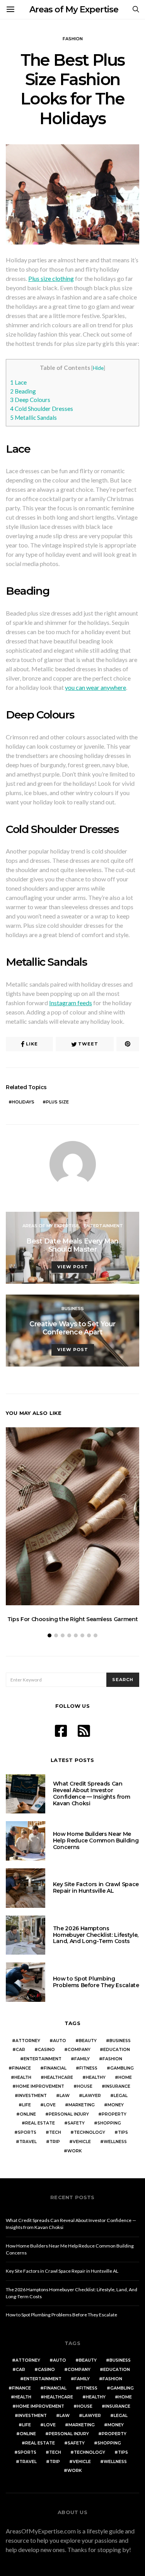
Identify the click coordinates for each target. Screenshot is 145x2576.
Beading (23, 391)
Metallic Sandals (33, 417)
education (117, 2050)
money (116, 2105)
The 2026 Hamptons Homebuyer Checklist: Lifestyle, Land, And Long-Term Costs (96, 1935)
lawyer (92, 2096)
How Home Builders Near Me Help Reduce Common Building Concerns (96, 1840)
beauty (88, 2041)
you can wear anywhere (96, 687)
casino (46, 2050)
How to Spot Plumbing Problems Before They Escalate (96, 1982)
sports (27, 2132)
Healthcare (59, 2077)
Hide (98, 368)
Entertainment (103, 1226)
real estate (40, 2123)
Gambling (122, 2068)
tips (123, 2132)
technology (90, 2132)
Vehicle (82, 2142)
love (50, 2105)
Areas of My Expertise (74, 9)
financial (55, 2068)
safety (76, 2123)
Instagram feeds (71, 1003)
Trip (55, 2142)
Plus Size (57, 1102)
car (20, 2050)
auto (60, 2041)
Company (79, 2050)
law (65, 2096)
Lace (18, 382)
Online (28, 2114)
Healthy (96, 2077)
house (85, 2086)
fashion (112, 2059)
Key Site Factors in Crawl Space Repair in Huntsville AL (96, 1888)
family (82, 2059)
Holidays (23, 1102)
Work (74, 2151)
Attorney (28, 2041)
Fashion (73, 39)
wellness (115, 2142)
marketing (82, 2105)
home (125, 2077)
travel (28, 2142)
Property (114, 2114)
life (26, 2105)
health (23, 2077)
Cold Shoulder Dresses (42, 409)
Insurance (118, 2086)
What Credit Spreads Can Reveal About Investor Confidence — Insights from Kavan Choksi (92, 1793)
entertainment (43, 2059)
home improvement (40, 2086)
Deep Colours (30, 400)
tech (55, 2132)
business (120, 2041)
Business (73, 1309)
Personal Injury (69, 2114)
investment (32, 2096)
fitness (88, 2068)
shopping (109, 2123)
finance (21, 2068)
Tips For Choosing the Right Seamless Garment (73, 1619)
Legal (121, 2096)
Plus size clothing (51, 278)
